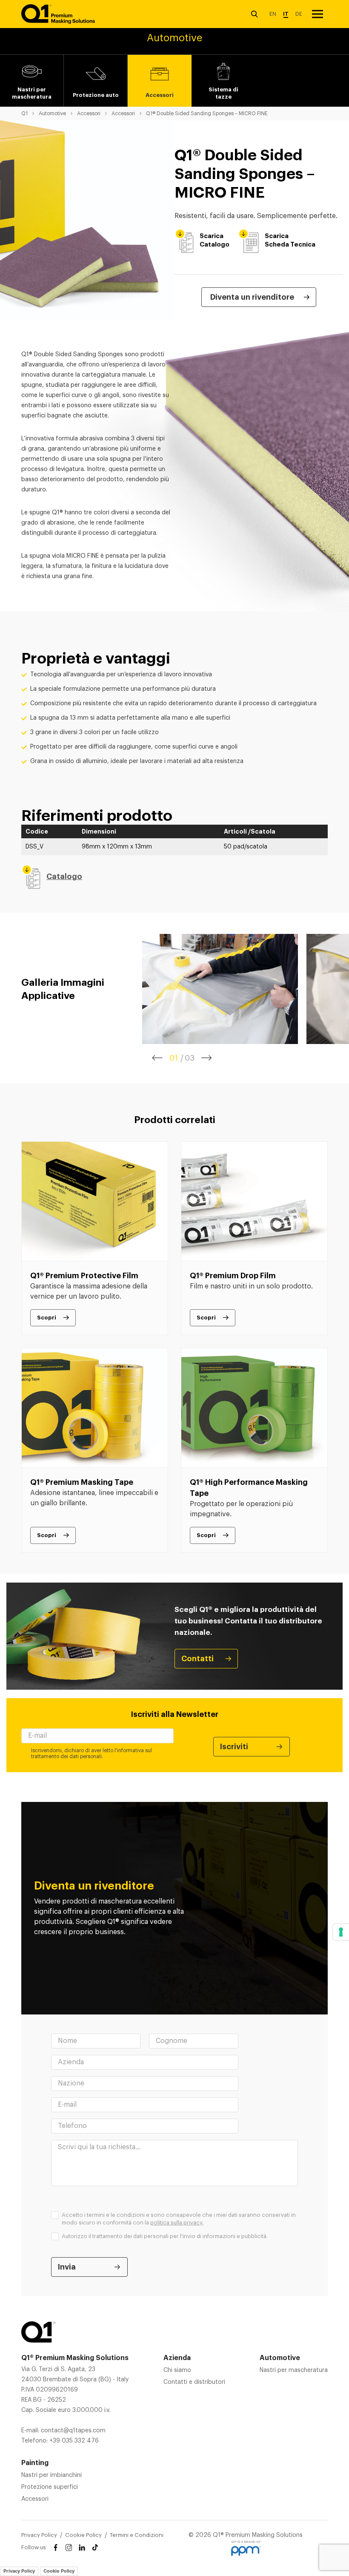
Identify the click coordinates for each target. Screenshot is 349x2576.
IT (286, 14)
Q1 (24, 113)
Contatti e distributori (194, 2382)
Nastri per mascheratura (294, 2370)
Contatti (197, 1659)
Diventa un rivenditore (252, 297)
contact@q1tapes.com (73, 2431)
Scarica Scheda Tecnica (290, 240)
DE (299, 14)
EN (273, 14)
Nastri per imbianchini (51, 2475)
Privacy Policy (39, 2535)
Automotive (52, 113)
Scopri (47, 1318)
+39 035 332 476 (74, 2441)
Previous (157, 1058)
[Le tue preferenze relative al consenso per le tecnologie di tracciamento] (341, 1932)
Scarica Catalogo (215, 240)
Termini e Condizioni (137, 2535)
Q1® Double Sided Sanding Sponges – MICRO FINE (207, 113)
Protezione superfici (50, 2487)
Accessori (89, 113)
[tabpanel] (220, 989)
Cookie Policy (83, 2535)
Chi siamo (177, 2370)
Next (207, 1058)
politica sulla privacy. (177, 2223)
